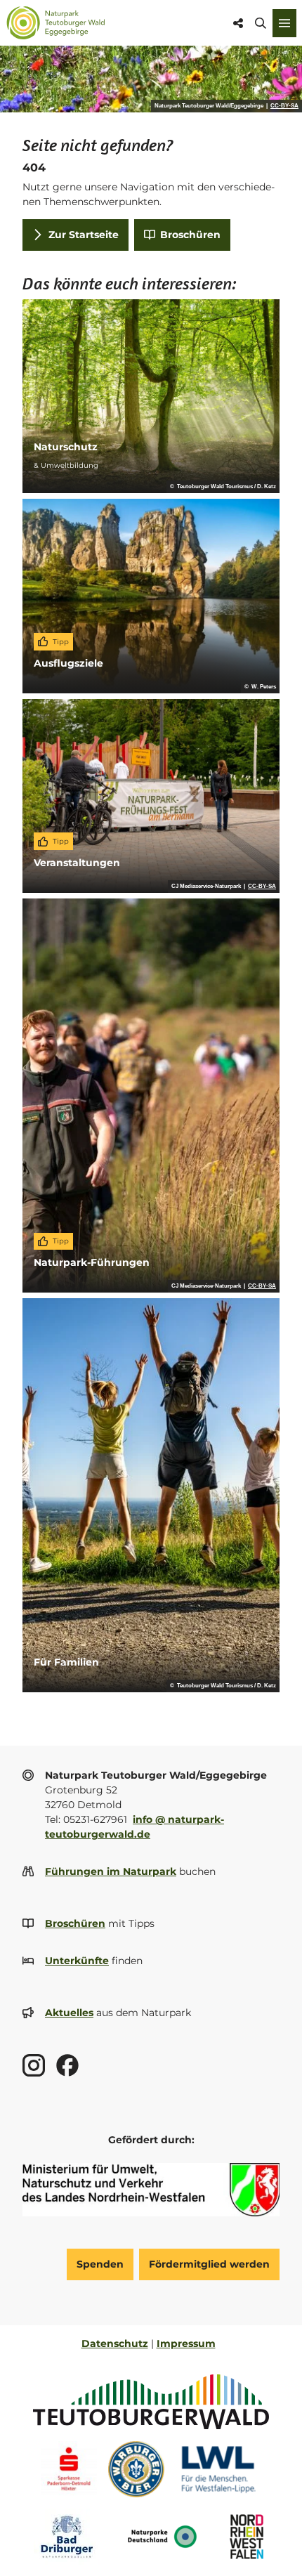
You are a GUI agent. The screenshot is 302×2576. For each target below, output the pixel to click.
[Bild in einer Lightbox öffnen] (151, 2190)
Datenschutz (115, 2343)
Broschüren (75, 1923)
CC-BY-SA (284, 106)
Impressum (186, 2343)
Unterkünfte (77, 1961)
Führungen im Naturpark (111, 1871)
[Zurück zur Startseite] (56, 23)
